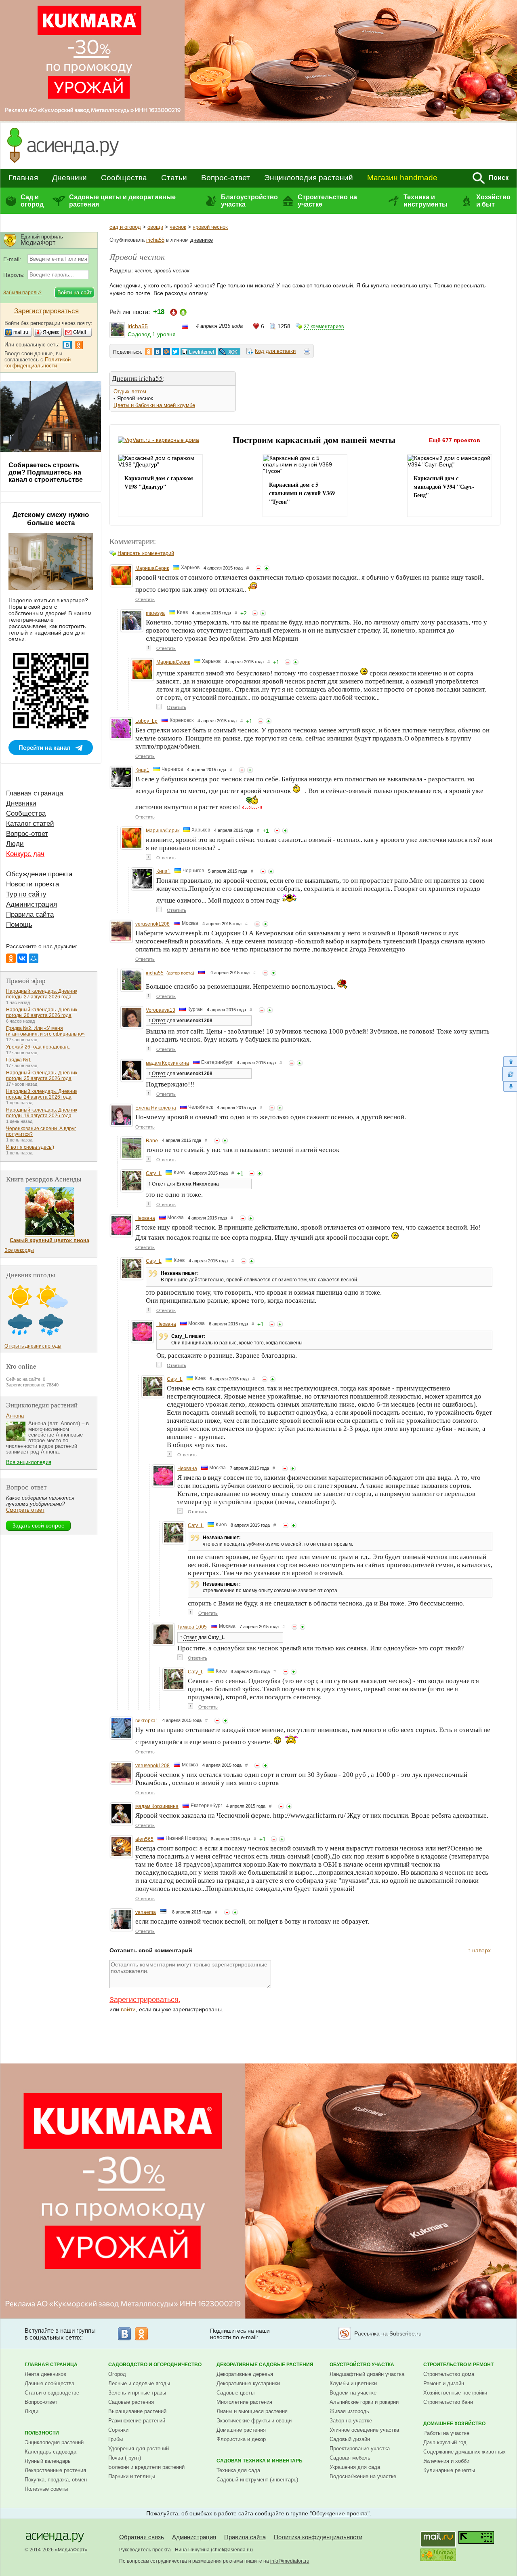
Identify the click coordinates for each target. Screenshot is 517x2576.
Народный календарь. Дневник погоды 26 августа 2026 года (42, 1013)
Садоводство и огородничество (155, 2365)
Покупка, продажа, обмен (56, 2480)
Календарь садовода (50, 2452)
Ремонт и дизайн (444, 2383)
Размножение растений (137, 2421)
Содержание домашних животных (464, 2452)
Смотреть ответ (25, 1510)
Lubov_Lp (146, 721)
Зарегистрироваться (144, 2000)
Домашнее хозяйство (454, 2424)
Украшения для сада (355, 2467)
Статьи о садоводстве (52, 2393)
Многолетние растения (244, 2402)
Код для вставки (275, 351)
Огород (117, 2374)
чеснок (178, 227)
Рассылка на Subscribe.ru (388, 2333)
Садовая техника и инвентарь (260, 2461)
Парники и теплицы (132, 2476)
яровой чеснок (210, 227)
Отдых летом (130, 391)
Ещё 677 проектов (455, 440)
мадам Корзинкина (167, 1063)
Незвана (145, 1218)
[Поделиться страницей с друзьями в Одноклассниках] (149, 352)
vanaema (146, 1912)
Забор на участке (351, 2421)
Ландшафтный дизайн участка (367, 2374)
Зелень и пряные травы (137, 2393)
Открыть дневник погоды (33, 1346)
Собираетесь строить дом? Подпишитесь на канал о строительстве (46, 472)
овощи (155, 227)
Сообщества (124, 178)
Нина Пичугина (192, 2550)
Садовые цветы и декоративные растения (122, 201)
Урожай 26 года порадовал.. (38, 1047)
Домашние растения (241, 2430)
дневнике (202, 240)
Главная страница (35, 793)
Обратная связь (142, 2537)
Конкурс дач (25, 854)
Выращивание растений (137, 2411)
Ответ (159, 1021)
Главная (23, 178)
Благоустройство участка (249, 201)
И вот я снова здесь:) (30, 1147)
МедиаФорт (71, 2550)
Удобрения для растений (139, 2448)
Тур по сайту (26, 894)
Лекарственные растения (55, 2470)
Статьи (174, 178)
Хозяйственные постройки (455, 2393)
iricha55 (155, 240)
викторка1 (147, 1721)
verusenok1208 (152, 924)
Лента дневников (45, 2374)
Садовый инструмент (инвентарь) (257, 2480)
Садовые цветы (235, 2393)
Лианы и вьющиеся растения (252, 2411)
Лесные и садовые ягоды (139, 2383)
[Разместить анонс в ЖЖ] (229, 352)
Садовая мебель (350, 2458)
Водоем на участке (353, 2393)
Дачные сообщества (49, 2383)
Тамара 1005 (192, 1627)
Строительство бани (448, 2402)
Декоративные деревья (245, 2374)
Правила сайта (30, 915)
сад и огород (125, 227)
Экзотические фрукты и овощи (254, 2421)
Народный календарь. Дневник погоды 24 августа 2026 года (42, 1094)
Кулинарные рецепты (449, 2470)
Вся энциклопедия (29, 1462)
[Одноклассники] (11, 958)
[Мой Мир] (34, 958)
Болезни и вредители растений (146, 2467)
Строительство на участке (327, 201)
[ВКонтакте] (22, 958)
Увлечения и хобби (446, 2461)
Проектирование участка (360, 2448)
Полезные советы (46, 2489)
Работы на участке (446, 2433)
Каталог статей (30, 824)
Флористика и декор (241, 2439)
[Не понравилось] (258, 568)
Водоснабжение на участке (363, 2476)
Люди (15, 844)
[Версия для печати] (307, 352)
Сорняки (118, 2430)
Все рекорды (19, 1250)
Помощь (19, 925)
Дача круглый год (445, 2442)
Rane (152, 1141)
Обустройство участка (362, 2365)
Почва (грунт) (125, 2458)
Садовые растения (131, 2402)
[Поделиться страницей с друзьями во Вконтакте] (158, 352)
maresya (155, 613)
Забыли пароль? (22, 293)
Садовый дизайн (350, 2439)
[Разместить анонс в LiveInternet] (198, 352)
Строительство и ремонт (458, 2365)
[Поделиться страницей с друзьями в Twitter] (175, 352)
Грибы (116, 2439)
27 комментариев (324, 327)
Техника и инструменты (426, 201)
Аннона (15, 1416)
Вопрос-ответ (226, 178)
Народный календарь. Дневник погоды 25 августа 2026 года (42, 1076)
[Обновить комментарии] (510, 1074)
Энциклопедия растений (309, 178)
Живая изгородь (349, 2411)
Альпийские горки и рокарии (364, 2402)
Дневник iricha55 (137, 378)
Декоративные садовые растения (265, 2365)
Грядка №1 (19, 1060)
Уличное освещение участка (364, 2430)
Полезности (42, 2433)
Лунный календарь (48, 2461)
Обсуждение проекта (39, 874)
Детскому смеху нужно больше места (51, 519)
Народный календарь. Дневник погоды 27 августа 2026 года (42, 994)
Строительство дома (449, 2374)
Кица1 (142, 770)
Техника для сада (238, 2470)
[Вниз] (510, 1087)
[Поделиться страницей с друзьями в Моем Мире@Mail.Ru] (166, 352)
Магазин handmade (402, 178)
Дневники (69, 178)
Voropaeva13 (161, 1010)
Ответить (145, 599)
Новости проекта (33, 884)
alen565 (144, 1839)
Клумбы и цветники (353, 2383)
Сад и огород (32, 201)
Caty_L (154, 1173)
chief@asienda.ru (232, 2550)
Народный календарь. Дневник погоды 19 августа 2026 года (42, 1113)
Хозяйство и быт (493, 201)
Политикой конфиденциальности (38, 363)
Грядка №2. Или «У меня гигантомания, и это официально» (45, 1031)
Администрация (32, 904)
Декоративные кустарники (248, 2383)
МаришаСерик (152, 568)
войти (128, 2009)
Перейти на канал (45, 748)
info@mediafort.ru (290, 2561)
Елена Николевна (156, 1108)
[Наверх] (510, 1061)
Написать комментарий (146, 553)
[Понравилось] (267, 568)
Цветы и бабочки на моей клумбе (154, 405)
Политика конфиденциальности (318, 2537)
